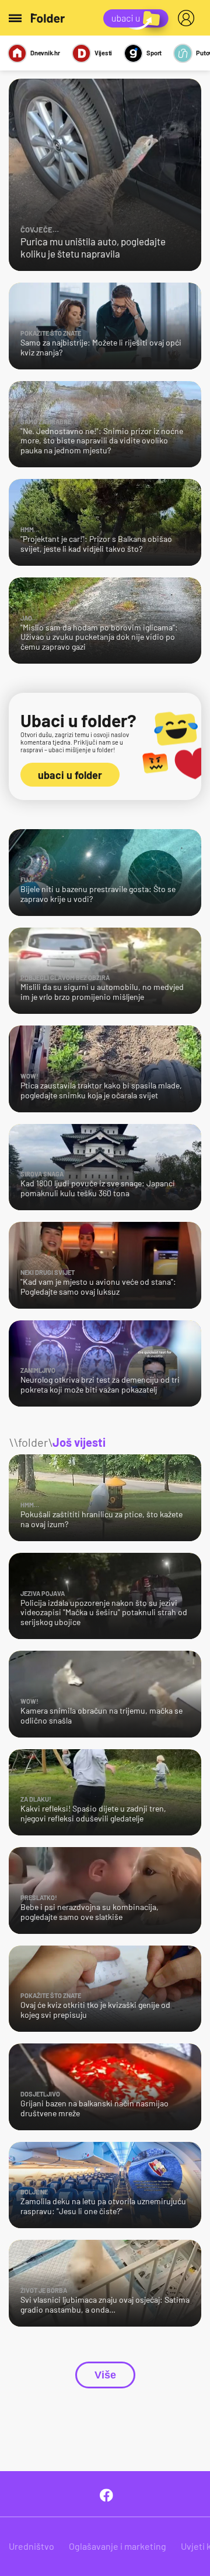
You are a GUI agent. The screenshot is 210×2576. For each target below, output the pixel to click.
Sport (154, 53)
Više (105, 2375)
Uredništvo (32, 2546)
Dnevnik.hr (45, 53)
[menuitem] (188, 18)
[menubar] (188, 18)
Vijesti (103, 53)
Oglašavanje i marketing (118, 2546)
